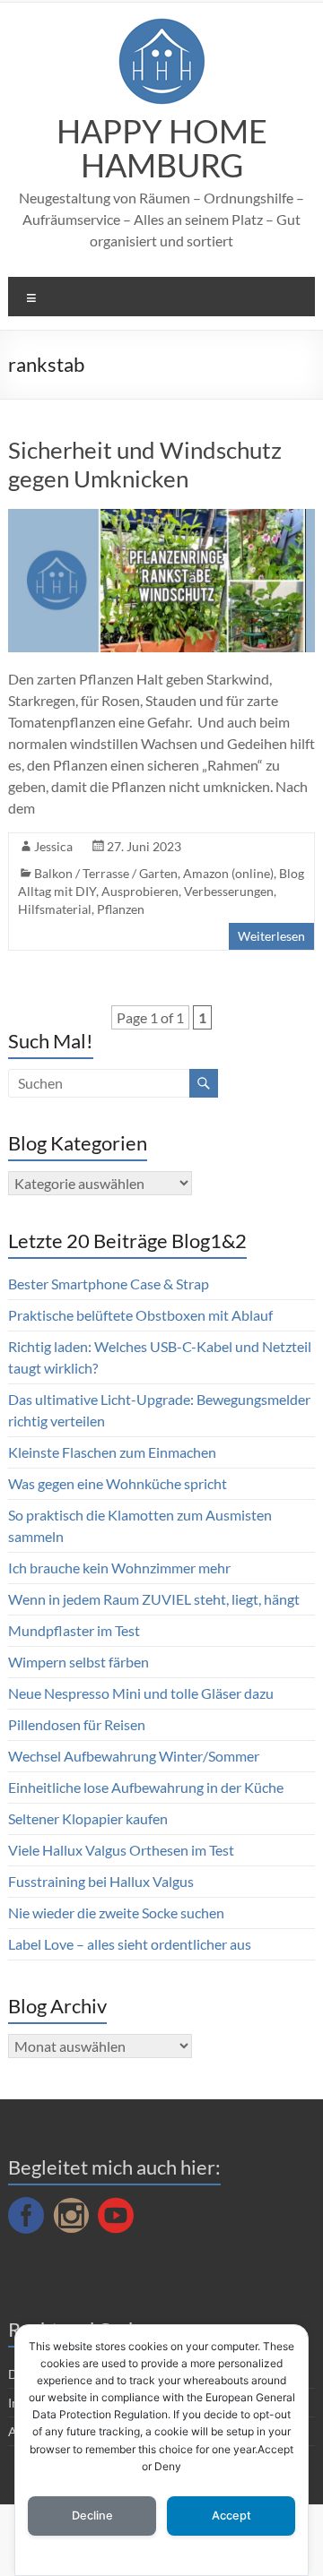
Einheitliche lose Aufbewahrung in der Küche (146, 1787)
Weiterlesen (271, 936)
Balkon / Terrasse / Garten (106, 873)
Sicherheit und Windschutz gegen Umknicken (145, 464)
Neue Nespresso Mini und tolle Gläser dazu (141, 1693)
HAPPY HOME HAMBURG (162, 148)
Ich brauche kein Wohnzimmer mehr (119, 1568)
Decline (92, 2516)
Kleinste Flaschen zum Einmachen (112, 1452)
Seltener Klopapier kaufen (88, 1818)
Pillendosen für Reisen (77, 1724)
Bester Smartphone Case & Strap (109, 1284)
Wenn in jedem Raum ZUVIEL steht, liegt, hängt (154, 1599)
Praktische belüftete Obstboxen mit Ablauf (140, 1315)
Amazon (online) (228, 873)
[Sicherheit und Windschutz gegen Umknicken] (161, 517)
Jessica (53, 846)
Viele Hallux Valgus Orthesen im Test (121, 1850)
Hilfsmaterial (55, 909)
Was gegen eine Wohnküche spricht (118, 1483)
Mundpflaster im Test (74, 1630)
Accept (231, 2516)
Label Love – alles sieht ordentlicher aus (130, 1944)
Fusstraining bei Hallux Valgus (101, 1881)
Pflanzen (121, 909)
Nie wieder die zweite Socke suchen (116, 1913)
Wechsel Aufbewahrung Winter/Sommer (134, 1756)
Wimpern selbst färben (79, 1662)
